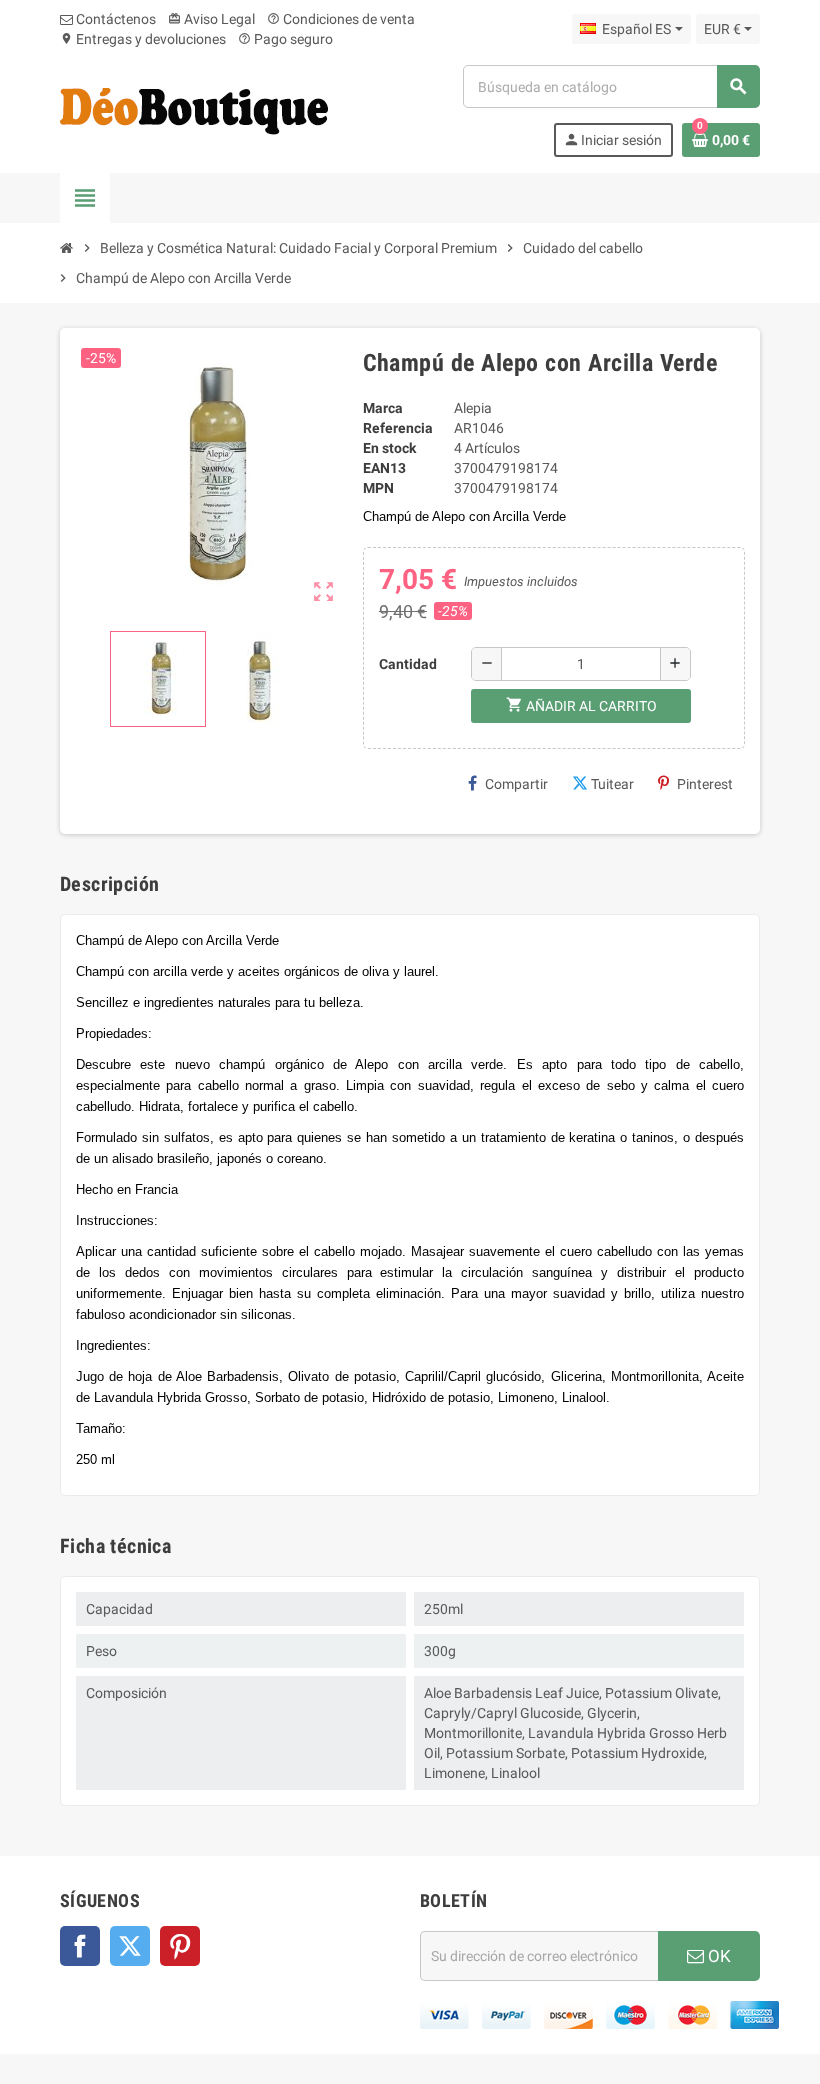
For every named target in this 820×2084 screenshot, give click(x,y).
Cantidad (408, 664)
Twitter (130, 1946)
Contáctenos (114, 19)
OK (717, 1956)
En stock (389, 448)
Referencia (398, 428)
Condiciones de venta (341, 19)
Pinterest (705, 784)
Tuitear (612, 784)
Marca (383, 408)
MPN (378, 488)
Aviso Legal (211, 19)
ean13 (384, 468)
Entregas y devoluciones (143, 39)
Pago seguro (285, 39)
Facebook (80, 1946)
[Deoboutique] (194, 110)
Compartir (516, 784)
